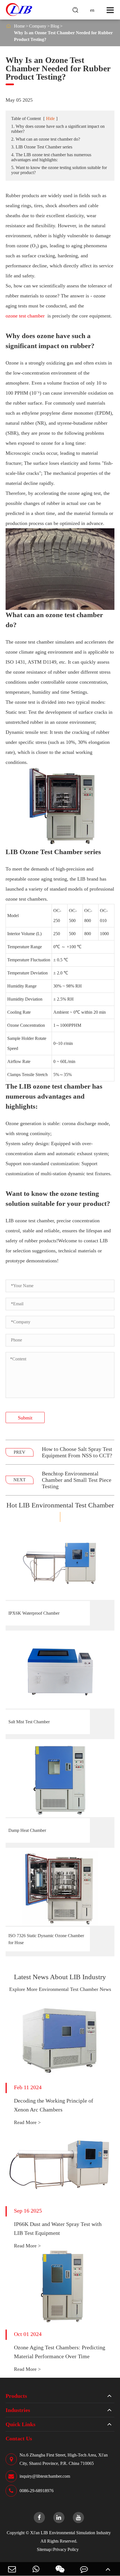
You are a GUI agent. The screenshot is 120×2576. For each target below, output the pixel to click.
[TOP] (108, 2569)
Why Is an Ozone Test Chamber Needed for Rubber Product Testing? (63, 36)
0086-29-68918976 (37, 2491)
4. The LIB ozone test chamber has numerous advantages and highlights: (51, 157)
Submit (25, 1418)
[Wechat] (60, 2569)
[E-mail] (12, 2569)
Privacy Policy (66, 2549)
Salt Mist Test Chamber (29, 1722)
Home (19, 26)
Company (38, 26)
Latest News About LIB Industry (60, 1977)
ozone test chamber (25, 316)
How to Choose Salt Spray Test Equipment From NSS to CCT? (77, 1452)
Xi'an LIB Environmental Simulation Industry (70, 2533)
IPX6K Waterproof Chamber (34, 1613)
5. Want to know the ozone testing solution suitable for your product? (59, 170)
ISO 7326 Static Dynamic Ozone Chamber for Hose (46, 1939)
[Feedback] (84, 2569)
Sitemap (44, 2549)
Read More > (27, 2122)
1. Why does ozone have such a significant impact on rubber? (58, 129)
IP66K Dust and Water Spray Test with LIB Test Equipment (58, 2228)
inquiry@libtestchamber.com (45, 2476)
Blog (55, 26)
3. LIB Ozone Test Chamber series (42, 147)
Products (16, 2396)
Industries (18, 2410)
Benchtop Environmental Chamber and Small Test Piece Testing (77, 1480)
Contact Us (19, 2438)
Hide (50, 118)
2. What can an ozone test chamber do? (46, 139)
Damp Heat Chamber (27, 1830)
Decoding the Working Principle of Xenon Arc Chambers (54, 2105)
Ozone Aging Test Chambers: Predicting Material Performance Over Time (60, 2352)
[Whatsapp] (36, 2569)
